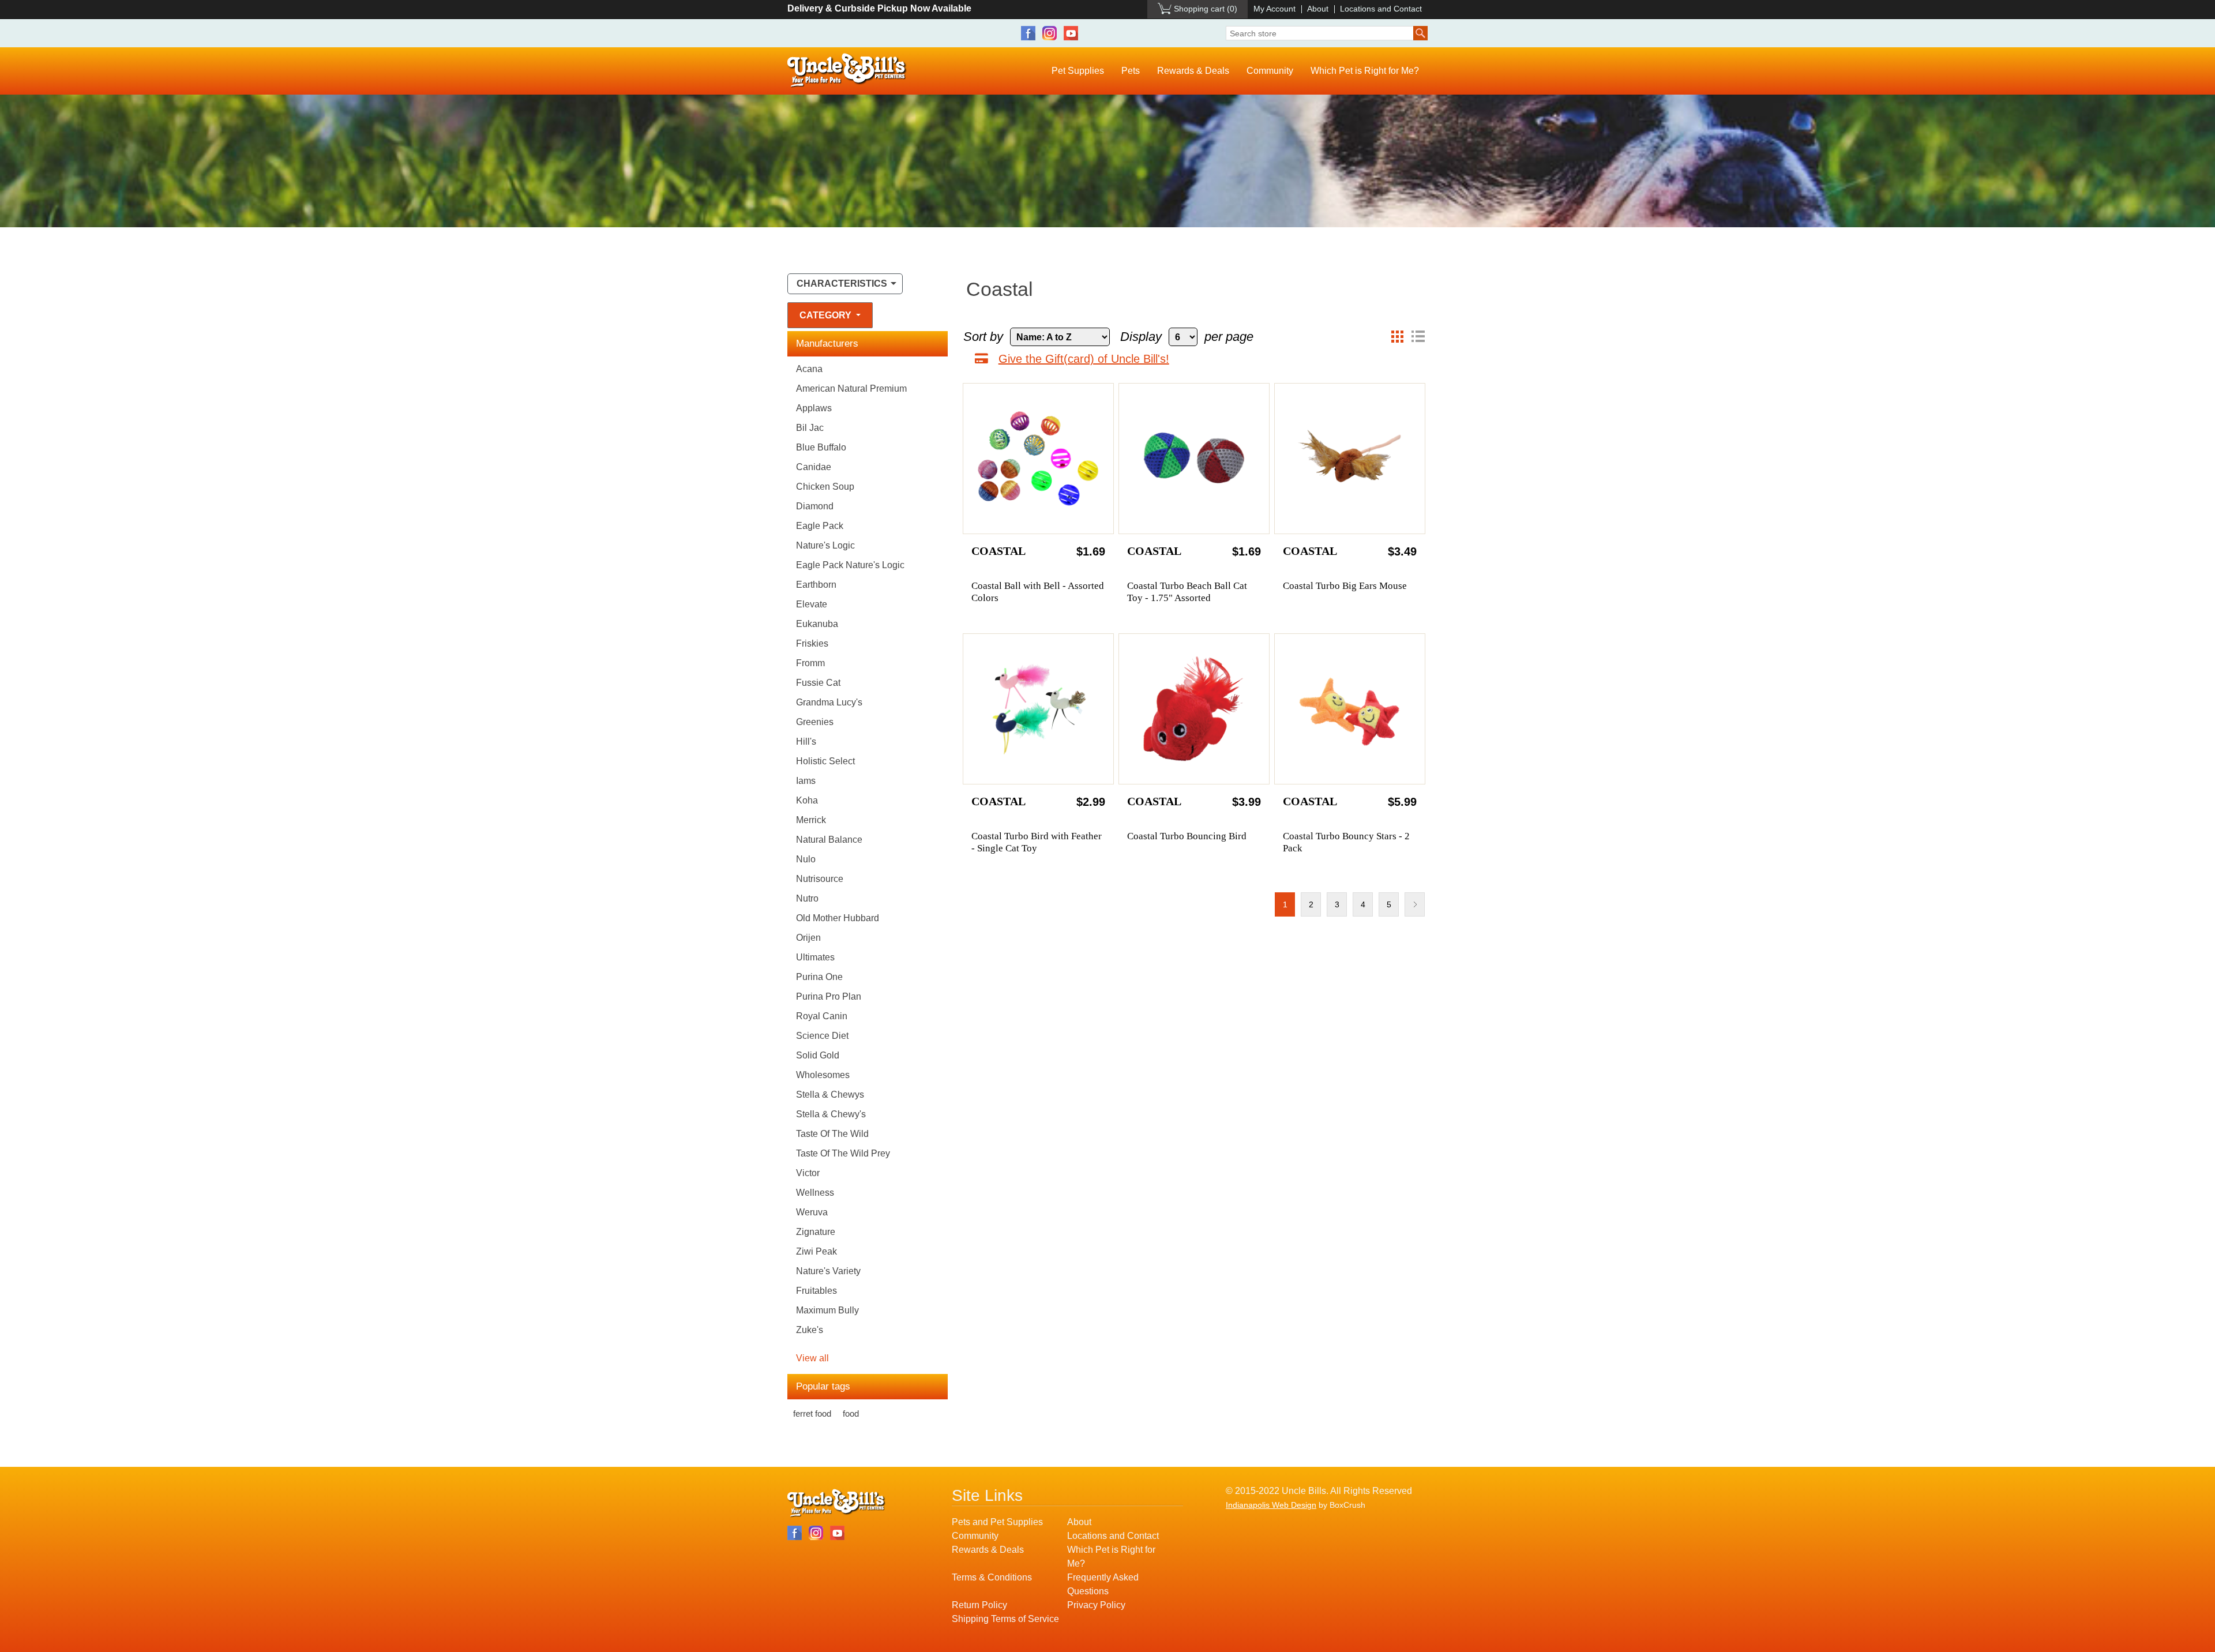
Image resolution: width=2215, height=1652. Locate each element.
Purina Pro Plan (829, 996)
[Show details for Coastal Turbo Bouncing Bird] (1194, 709)
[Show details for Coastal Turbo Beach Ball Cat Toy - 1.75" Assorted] (1194, 459)
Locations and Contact (1381, 9)
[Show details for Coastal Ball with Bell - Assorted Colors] (1038, 459)
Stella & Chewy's (831, 1114)
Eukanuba (817, 624)
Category (827, 315)
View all (812, 1358)
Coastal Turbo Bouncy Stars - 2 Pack (1346, 842)
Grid (1397, 337)
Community (1270, 71)
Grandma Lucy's (829, 702)
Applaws (814, 408)
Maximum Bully (827, 1310)
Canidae (814, 467)
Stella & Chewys (830, 1095)
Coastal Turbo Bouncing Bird (1187, 836)
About (1318, 9)
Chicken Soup (825, 487)
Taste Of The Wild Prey (843, 1153)
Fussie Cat (818, 683)
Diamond (815, 506)
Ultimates (815, 957)
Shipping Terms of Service (1005, 1619)
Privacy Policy (1096, 1605)
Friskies (812, 643)
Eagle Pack (820, 526)
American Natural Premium (851, 388)
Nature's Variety (828, 1271)
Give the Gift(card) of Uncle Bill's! (1084, 359)
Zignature (816, 1232)
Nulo (806, 859)
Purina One (819, 977)
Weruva (812, 1212)
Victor (808, 1173)
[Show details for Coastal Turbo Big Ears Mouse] (1350, 459)
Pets (1131, 71)
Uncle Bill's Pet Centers (847, 71)
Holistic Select (825, 761)
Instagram (1050, 33)
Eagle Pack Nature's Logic (850, 565)
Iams (806, 781)
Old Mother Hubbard (838, 918)
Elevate (812, 604)
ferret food (812, 1413)
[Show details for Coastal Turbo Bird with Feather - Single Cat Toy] (1038, 709)
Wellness (815, 1193)
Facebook (1028, 33)
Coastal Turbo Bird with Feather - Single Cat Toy (1037, 842)
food (851, 1413)
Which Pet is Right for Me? (1365, 71)
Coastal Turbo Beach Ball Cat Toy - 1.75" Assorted (1187, 592)
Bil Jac (810, 428)
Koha (807, 800)
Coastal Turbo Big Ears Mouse (1345, 586)
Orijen (808, 938)
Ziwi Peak (816, 1251)
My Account (1274, 9)
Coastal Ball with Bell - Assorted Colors (1038, 592)
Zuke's (810, 1330)
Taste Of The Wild (832, 1134)
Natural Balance (829, 840)
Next (1415, 904)
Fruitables (816, 1291)
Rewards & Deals (1193, 71)
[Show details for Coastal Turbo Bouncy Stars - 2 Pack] (1350, 709)
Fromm (810, 663)
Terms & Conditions (992, 1577)
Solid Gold (818, 1055)
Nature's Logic (825, 545)
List (1418, 337)
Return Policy (979, 1605)
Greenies (815, 722)
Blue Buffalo (821, 447)
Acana (809, 369)
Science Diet (822, 1036)
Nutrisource (820, 879)
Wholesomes (823, 1075)
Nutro (807, 898)
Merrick (811, 820)
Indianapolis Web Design (1271, 1505)
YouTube (1071, 33)
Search (1420, 33)
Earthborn (816, 585)
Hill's (806, 741)
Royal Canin (822, 1016)
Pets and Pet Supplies (997, 1522)
